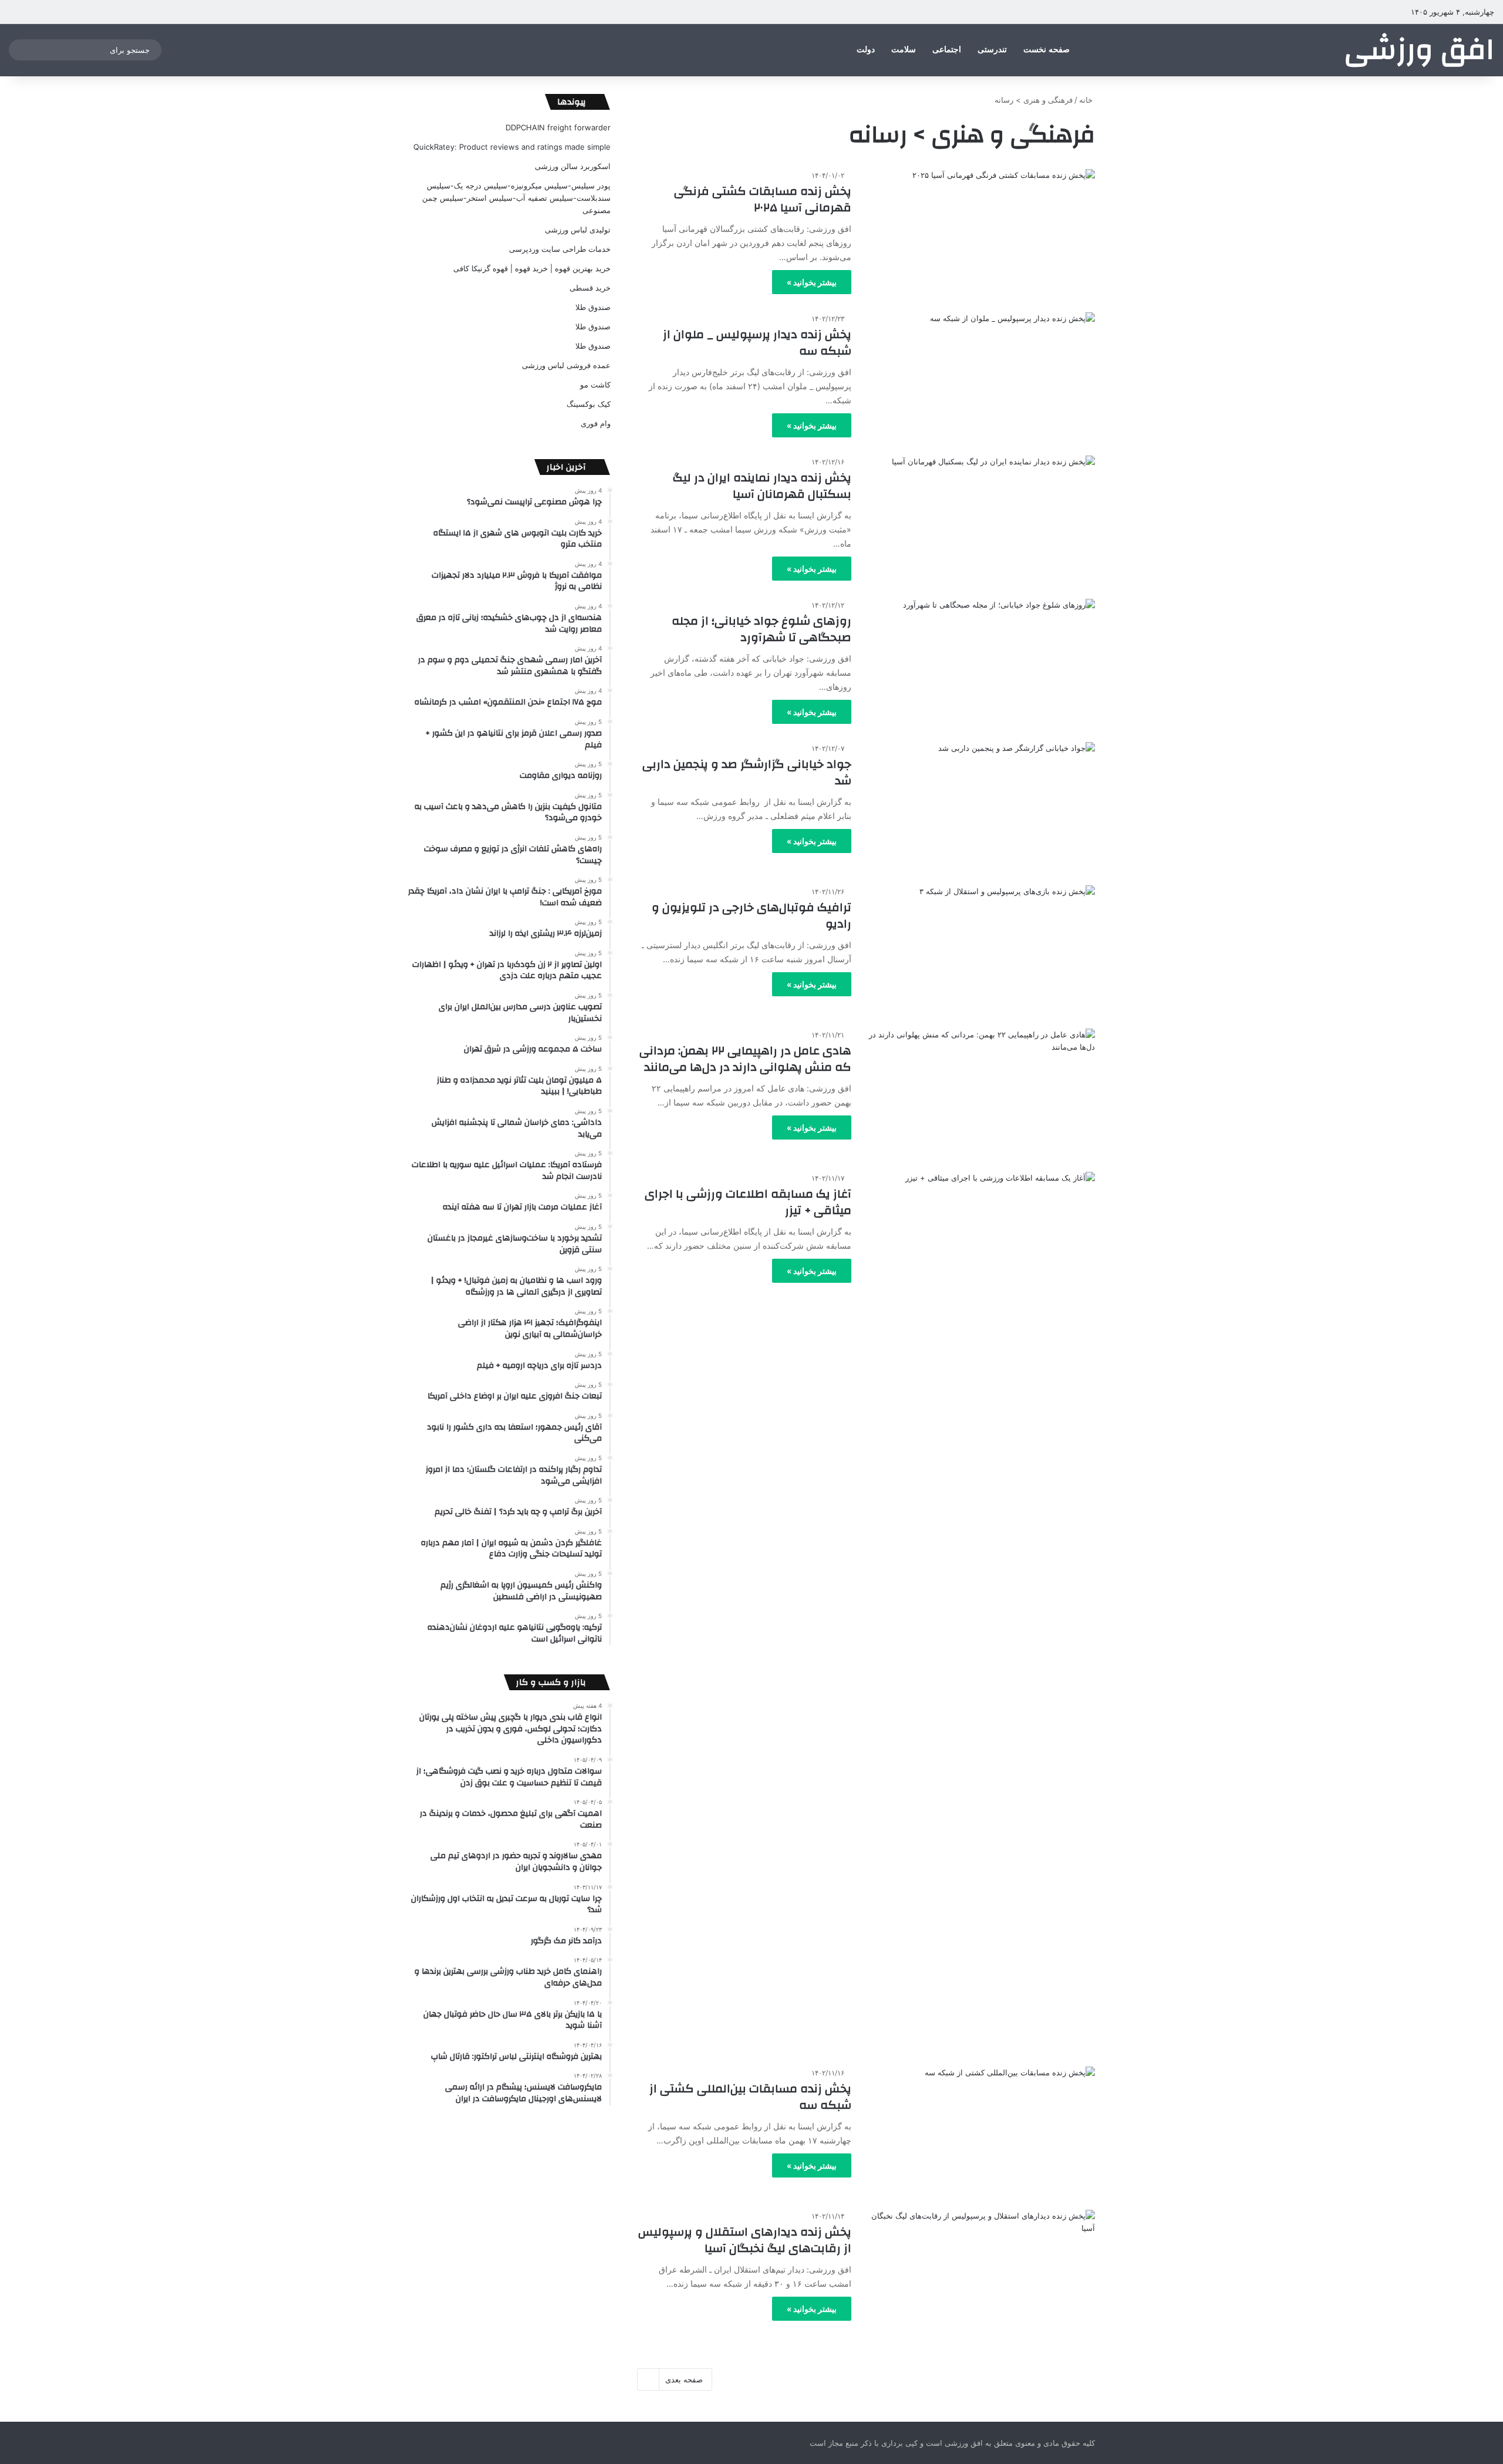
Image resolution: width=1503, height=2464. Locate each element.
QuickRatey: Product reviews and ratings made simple (512, 147)
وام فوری (596, 423)
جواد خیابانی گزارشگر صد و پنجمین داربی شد (747, 772)
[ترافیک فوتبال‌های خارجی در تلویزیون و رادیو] (980, 950)
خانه (1087, 100)
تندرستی (992, 50)
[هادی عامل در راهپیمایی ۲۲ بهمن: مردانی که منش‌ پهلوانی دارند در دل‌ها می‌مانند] (980, 1093)
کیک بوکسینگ (589, 404)
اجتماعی (947, 50)
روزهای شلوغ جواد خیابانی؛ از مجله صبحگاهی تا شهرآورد (761, 629)
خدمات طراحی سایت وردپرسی (560, 249)
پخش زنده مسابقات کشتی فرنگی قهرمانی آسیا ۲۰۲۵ (763, 199)
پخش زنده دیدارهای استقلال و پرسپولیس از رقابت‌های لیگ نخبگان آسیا (745, 2240)
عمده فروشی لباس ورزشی (566, 365)
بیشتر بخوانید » (812, 282)
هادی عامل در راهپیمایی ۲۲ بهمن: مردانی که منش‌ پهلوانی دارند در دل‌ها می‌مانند (745, 1059)
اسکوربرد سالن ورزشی (573, 166)
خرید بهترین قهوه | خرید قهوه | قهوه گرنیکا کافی (532, 268)
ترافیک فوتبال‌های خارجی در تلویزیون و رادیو (751, 916)
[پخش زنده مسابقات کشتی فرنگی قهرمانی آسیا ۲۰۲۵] (980, 234)
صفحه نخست (1047, 50)
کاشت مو (595, 385)
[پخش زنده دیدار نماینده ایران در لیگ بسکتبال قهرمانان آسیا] (980, 520)
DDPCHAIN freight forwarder (558, 127)
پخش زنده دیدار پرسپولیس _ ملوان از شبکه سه (757, 343)
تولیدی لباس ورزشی (578, 230)
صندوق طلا (593, 307)
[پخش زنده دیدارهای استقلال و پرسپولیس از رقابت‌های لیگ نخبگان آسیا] (980, 2274)
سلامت (904, 50)
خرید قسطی (590, 288)
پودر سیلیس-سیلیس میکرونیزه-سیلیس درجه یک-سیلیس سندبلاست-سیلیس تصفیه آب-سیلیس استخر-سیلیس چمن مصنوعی (516, 198)
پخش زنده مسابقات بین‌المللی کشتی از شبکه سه (750, 2097)
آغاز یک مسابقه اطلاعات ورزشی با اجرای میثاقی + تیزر (748, 1202)
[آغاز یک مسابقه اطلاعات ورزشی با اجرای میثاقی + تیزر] (980, 1612)
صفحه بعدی (684, 2379)
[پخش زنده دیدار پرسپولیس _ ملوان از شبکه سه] (980, 377)
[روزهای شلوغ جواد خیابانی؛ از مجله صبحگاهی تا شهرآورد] (980, 663)
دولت (866, 50)
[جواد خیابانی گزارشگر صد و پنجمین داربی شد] (980, 807)
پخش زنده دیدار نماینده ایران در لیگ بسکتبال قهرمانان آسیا (762, 486)
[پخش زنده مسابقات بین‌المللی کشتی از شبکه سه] (980, 2131)
